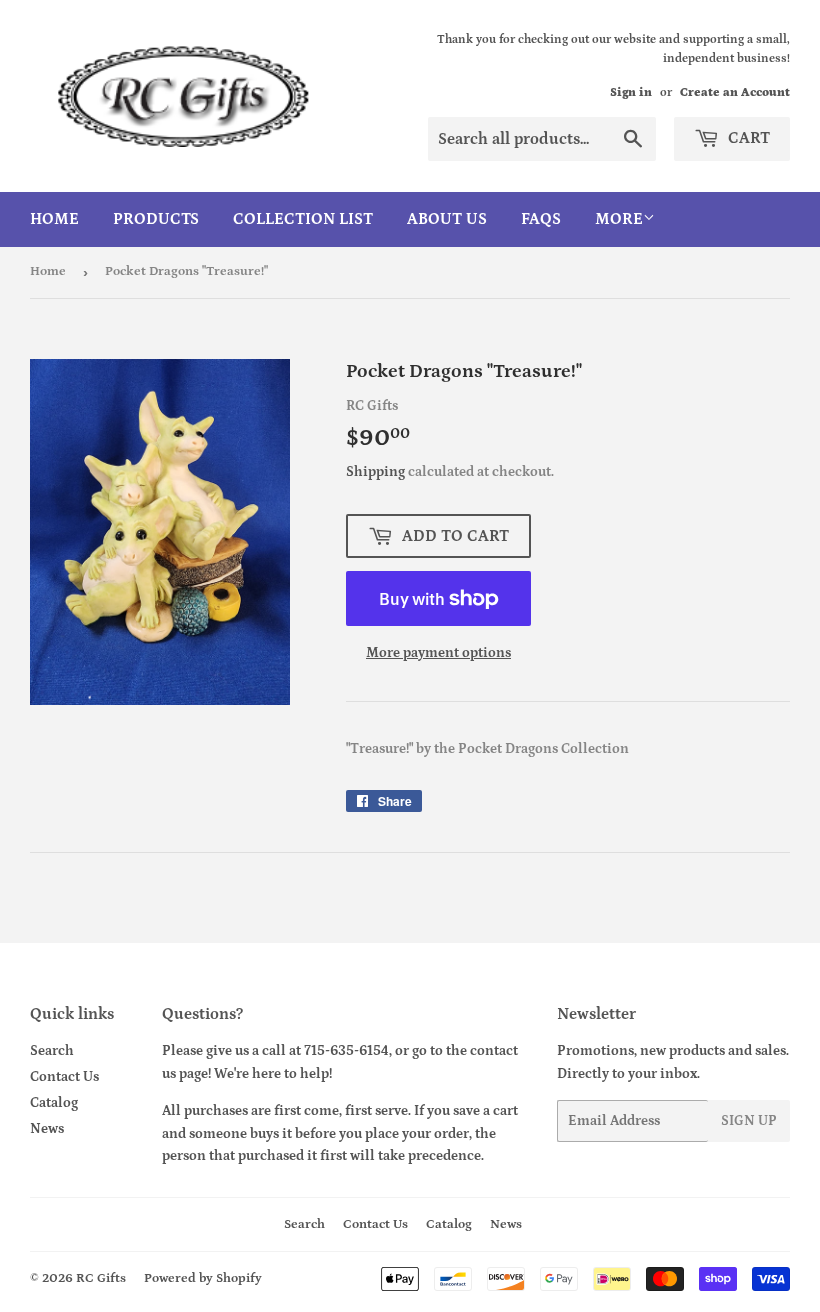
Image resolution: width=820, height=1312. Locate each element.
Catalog (54, 1103)
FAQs (541, 219)
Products (156, 219)
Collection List (303, 219)
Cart (747, 138)
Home (54, 219)
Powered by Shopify (203, 1278)
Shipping (375, 472)
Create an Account (735, 92)
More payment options (438, 653)
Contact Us (64, 1077)
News (47, 1129)
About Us (447, 219)
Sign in (631, 92)
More (619, 219)
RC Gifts (101, 1278)
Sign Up (749, 1121)
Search (52, 1051)
